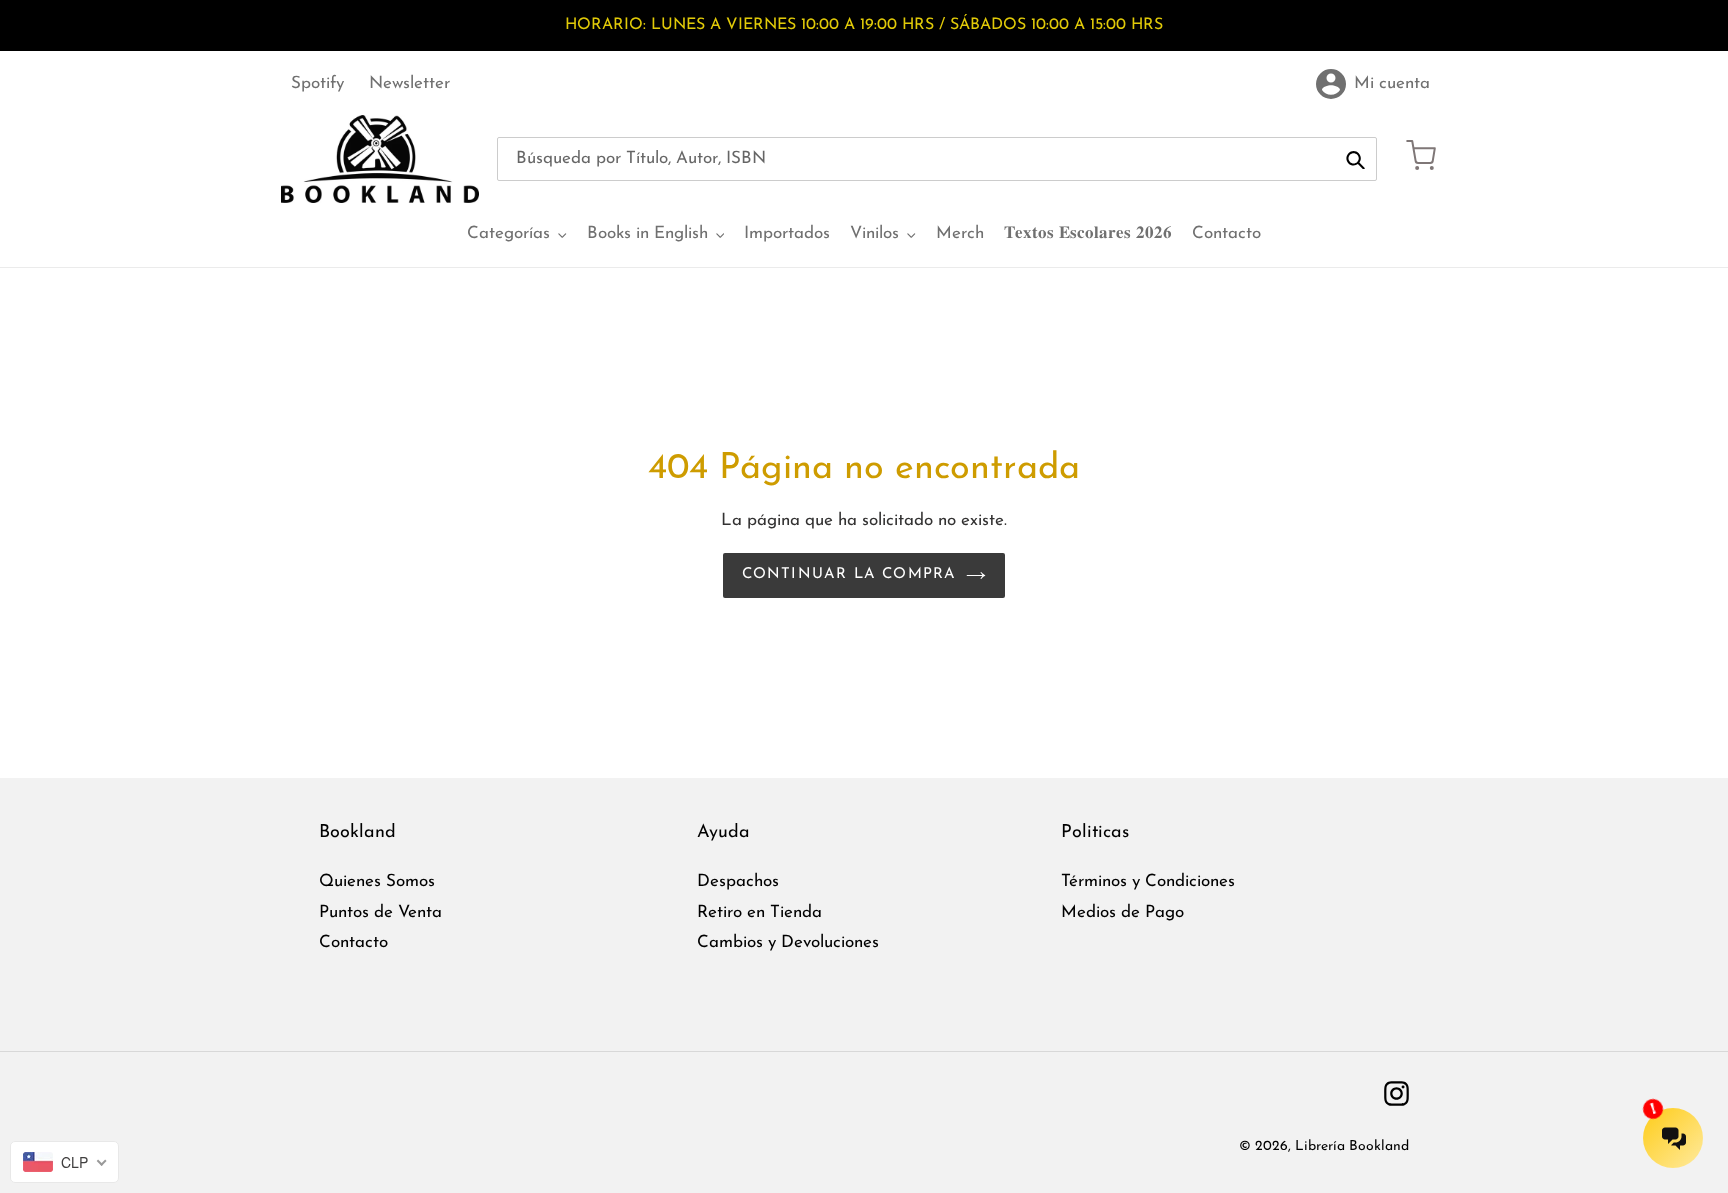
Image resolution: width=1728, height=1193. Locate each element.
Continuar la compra (849, 574)
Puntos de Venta (380, 912)
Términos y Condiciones (1148, 881)
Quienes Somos (377, 881)
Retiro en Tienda (759, 912)
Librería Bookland (1352, 1146)
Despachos (738, 881)
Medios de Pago (1122, 912)
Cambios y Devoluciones (788, 942)
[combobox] (937, 159)
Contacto (353, 942)
